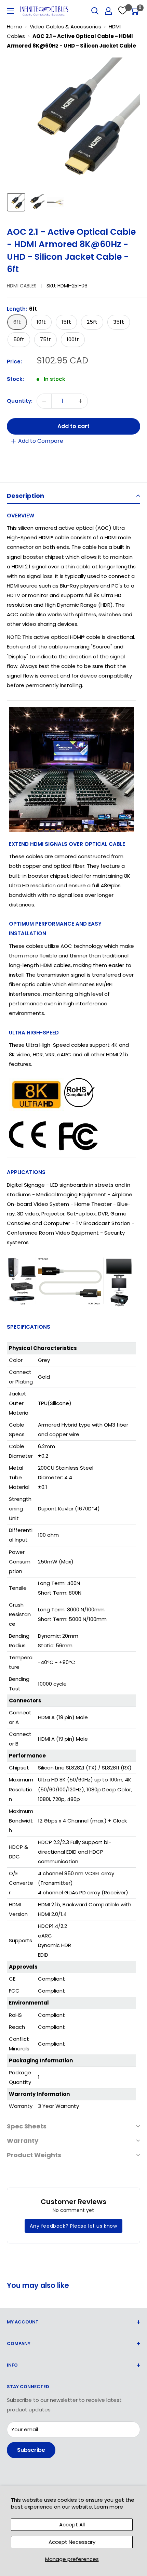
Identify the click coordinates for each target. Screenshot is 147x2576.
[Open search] (95, 11)
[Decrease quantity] (44, 401)
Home (15, 27)
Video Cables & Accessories (65, 27)
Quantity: (20, 401)
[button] (73, 496)
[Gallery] (73, 136)
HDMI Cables (22, 286)
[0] (135, 11)
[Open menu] (10, 11)
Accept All (72, 2525)
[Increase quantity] (80, 401)
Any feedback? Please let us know (73, 2226)
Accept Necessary (72, 2542)
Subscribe (31, 2450)
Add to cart (73, 426)
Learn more (109, 2507)
